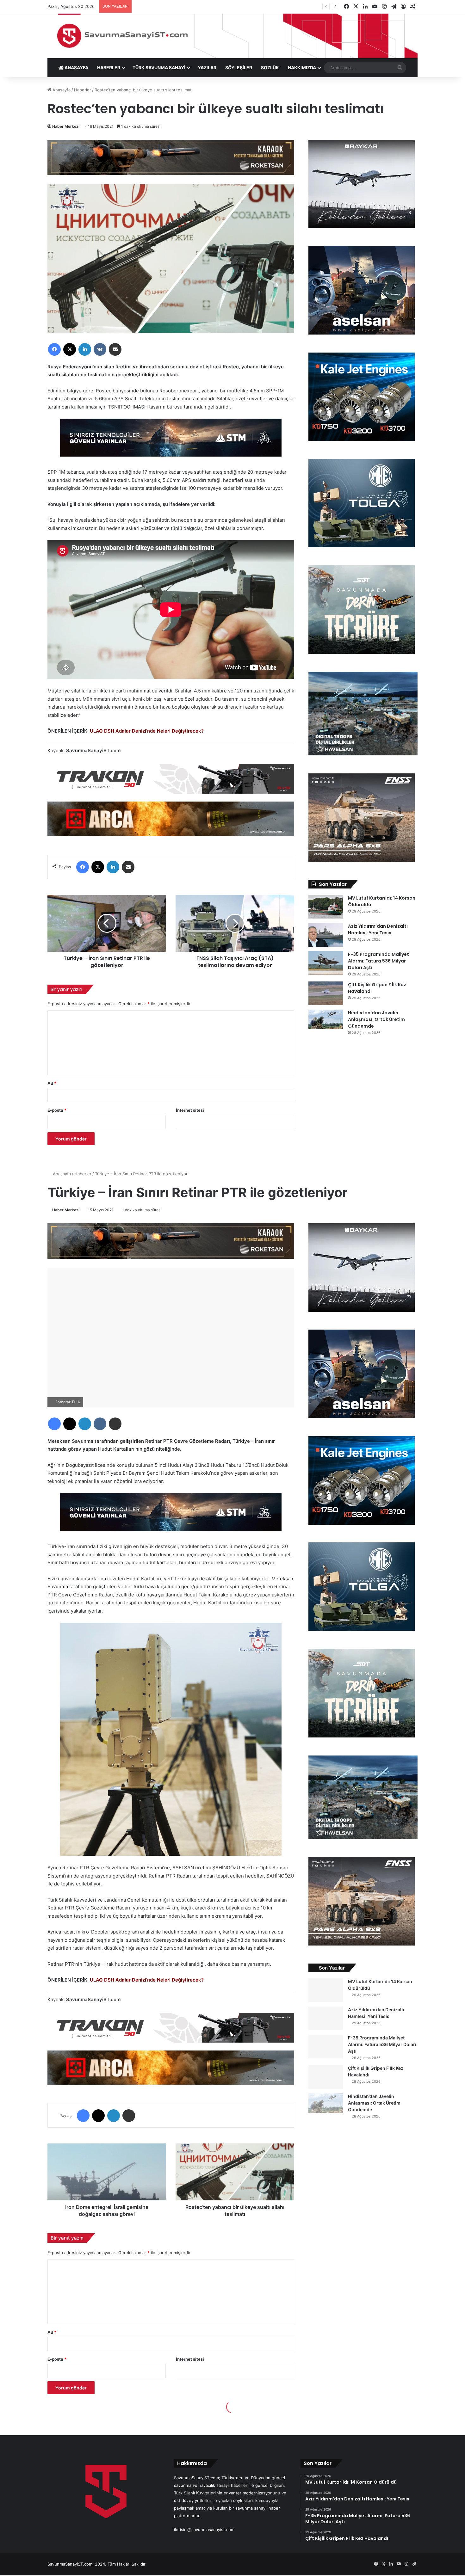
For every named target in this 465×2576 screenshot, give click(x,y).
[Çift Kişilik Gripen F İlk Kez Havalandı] (326, 993)
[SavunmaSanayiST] (232, 36)
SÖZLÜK (270, 68)
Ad (52, 1083)
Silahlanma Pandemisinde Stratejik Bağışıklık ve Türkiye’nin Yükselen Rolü (206, 6)
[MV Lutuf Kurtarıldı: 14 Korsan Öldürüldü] (326, 907)
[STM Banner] (171, 442)
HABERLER (109, 68)
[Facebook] (54, 349)
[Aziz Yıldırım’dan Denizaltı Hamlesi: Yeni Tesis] (326, 935)
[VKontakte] (100, 349)
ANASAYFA (76, 68)
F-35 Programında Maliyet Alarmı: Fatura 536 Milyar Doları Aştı (378, 961)
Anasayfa (61, 90)
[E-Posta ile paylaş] (115, 349)
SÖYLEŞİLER (239, 68)
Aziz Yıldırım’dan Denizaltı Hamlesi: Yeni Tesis (378, 929)
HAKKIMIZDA (302, 68)
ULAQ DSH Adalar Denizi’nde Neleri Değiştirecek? (147, 731)
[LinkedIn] (85, 349)
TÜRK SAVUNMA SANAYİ (159, 68)
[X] (70, 349)
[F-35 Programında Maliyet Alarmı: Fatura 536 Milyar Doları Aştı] (326, 963)
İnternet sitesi (190, 1110)
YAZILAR (207, 68)
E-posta (57, 1110)
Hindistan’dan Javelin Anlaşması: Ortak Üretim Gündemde (376, 1019)
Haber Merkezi (66, 126)
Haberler (83, 90)
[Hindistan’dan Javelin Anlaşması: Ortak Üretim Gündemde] (326, 1019)
